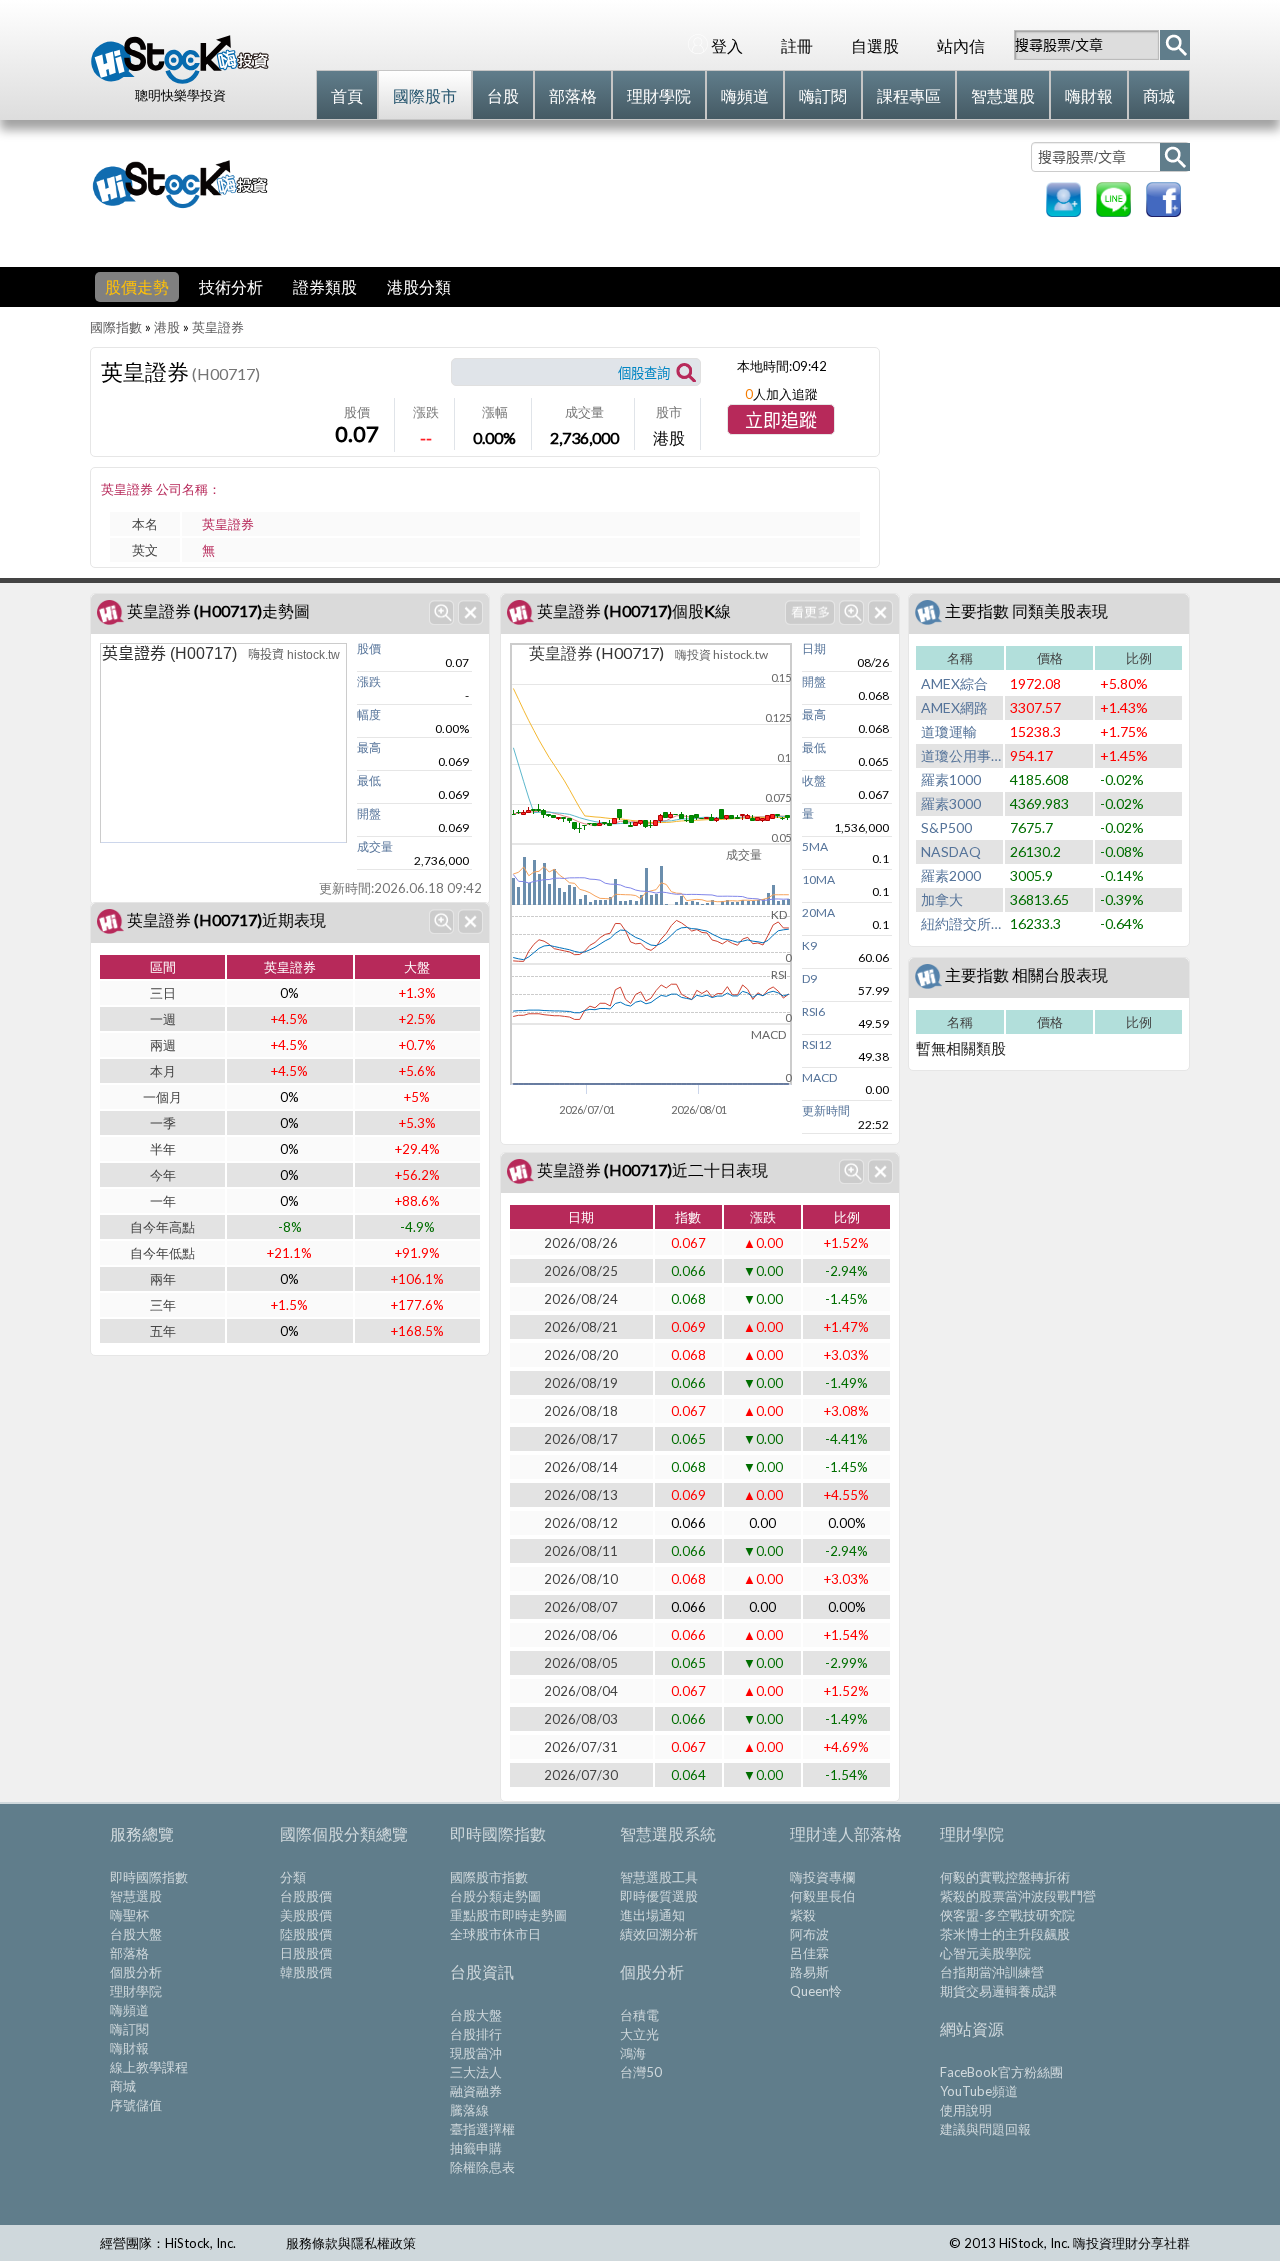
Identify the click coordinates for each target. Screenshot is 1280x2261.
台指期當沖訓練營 (992, 1972)
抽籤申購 (476, 2148)
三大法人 (476, 2072)
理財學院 (136, 1991)
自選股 (875, 45)
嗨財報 (129, 2048)
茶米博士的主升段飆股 (1005, 1934)
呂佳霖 (809, 1953)
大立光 (639, 2034)
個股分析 (136, 1972)
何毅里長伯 (822, 1896)
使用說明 (966, 2110)
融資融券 (476, 2091)
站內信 (961, 45)
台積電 (639, 2015)
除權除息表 (482, 2167)
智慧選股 (136, 1896)
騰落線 (469, 2110)
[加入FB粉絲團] (1163, 210)
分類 (293, 1877)
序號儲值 (136, 2105)
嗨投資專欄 (822, 1877)
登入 (727, 45)
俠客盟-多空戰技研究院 (1007, 1915)
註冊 (797, 45)
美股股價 (306, 1915)
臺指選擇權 (482, 2129)
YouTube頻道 (979, 2091)
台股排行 (476, 2034)
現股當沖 (476, 2053)
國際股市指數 (489, 1877)
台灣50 (641, 2072)
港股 (167, 327)
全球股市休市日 (495, 1934)
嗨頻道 (129, 2010)
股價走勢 (137, 286)
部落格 (129, 1953)
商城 (123, 2086)
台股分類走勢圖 (495, 1896)
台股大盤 (136, 1934)
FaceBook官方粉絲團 (1001, 2072)
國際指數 (116, 327)
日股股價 (306, 1953)
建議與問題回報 (985, 2129)
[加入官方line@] (1113, 210)
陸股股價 (306, 1934)
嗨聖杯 (129, 1915)
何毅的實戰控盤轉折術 (1005, 1877)
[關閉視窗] (470, 612)
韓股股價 (306, 1972)
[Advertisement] (654, 182)
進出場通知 (652, 1915)
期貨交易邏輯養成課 (998, 1991)
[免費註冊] (1063, 210)
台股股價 (306, 1896)
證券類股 (325, 286)
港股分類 (419, 286)
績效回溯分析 (659, 1934)
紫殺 (803, 1915)
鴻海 (633, 2053)
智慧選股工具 (659, 1877)
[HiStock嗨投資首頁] (180, 79)
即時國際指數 (149, 1877)
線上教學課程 (149, 2067)
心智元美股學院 (985, 1953)
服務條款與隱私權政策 (351, 2243)
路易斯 (809, 1972)
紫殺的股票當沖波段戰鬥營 (1018, 1896)
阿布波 (809, 1934)
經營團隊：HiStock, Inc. (168, 2243)
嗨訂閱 (129, 2029)
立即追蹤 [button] (781, 421)
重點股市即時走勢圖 (508, 1915)
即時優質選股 (659, 1896)
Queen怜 (816, 1991)
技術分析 (231, 286)
